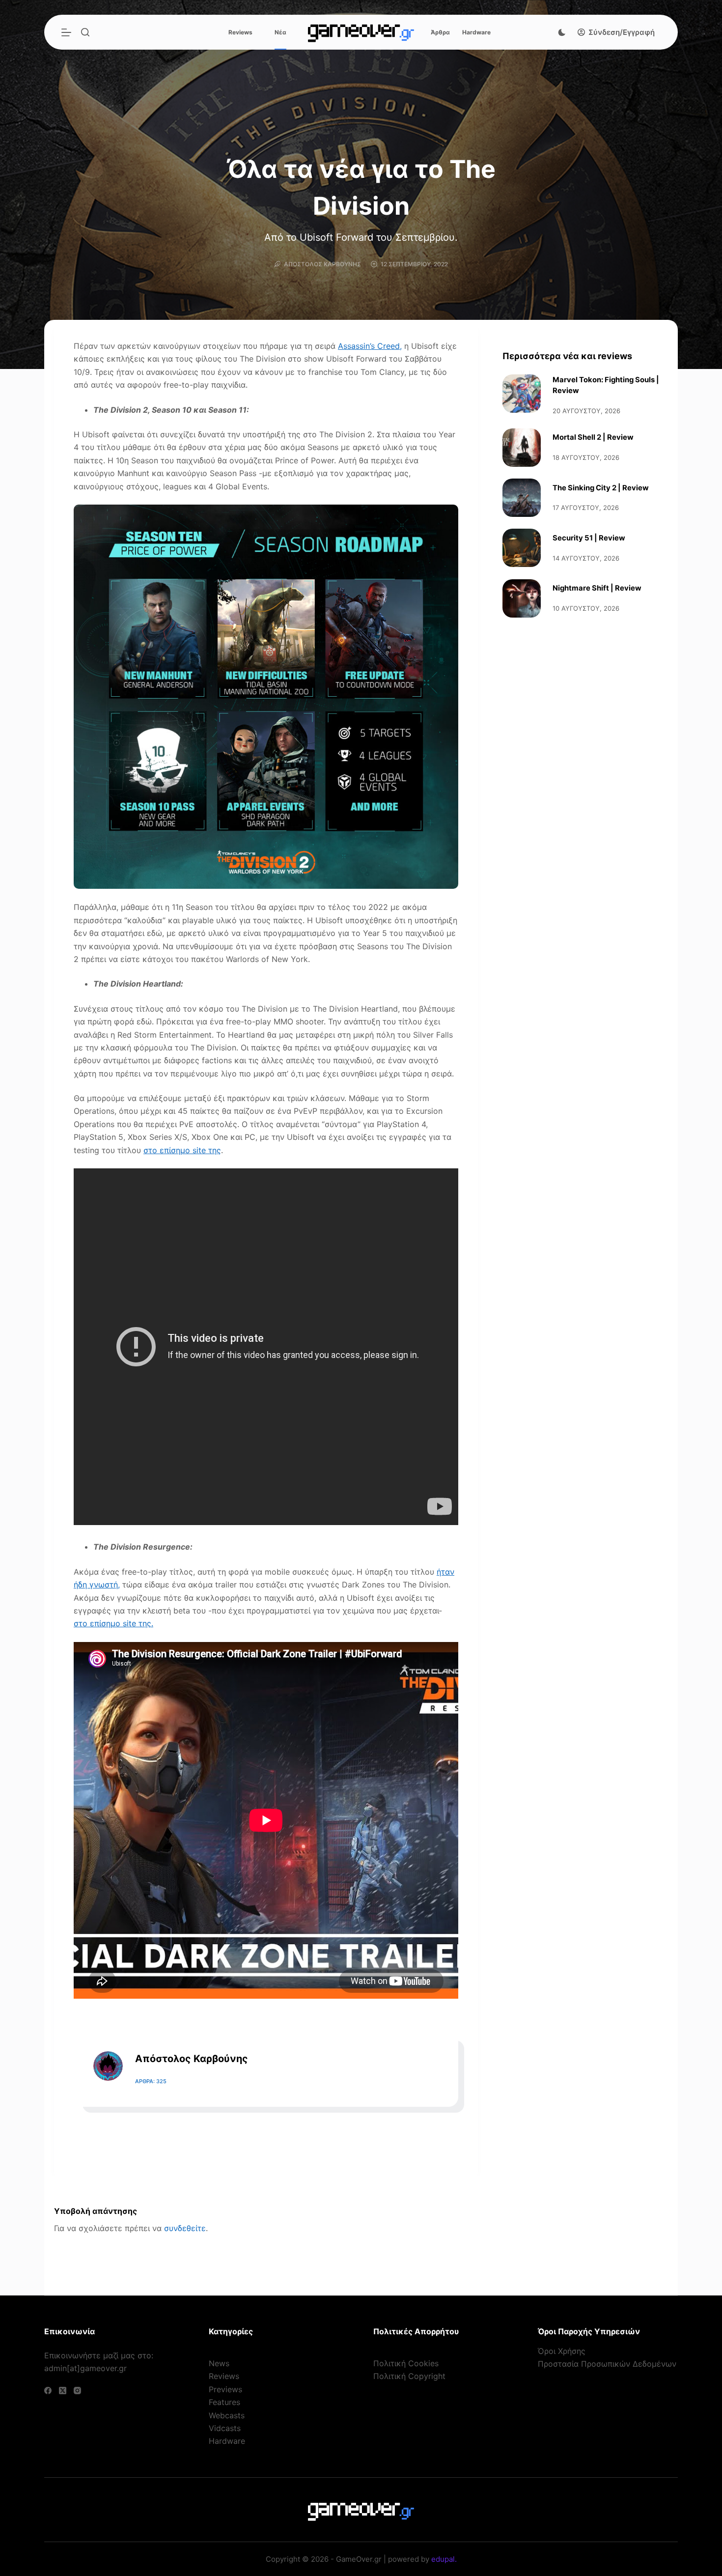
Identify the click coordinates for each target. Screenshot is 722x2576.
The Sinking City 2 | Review (601, 488)
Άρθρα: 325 (151, 2081)
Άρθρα (440, 32)
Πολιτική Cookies (406, 2363)
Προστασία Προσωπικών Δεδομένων (607, 2364)
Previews (225, 2389)
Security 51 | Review (589, 538)
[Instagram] (77, 2391)
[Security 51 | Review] (522, 548)
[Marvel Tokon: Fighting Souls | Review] (522, 394)
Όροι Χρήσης (562, 2351)
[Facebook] (48, 2391)
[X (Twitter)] (63, 2391)
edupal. (444, 2559)
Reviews (240, 32)
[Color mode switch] (562, 32)
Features (224, 2402)
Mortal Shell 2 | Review (593, 437)
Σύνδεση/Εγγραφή (622, 32)
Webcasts (227, 2415)
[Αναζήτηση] (85, 32)
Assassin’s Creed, (370, 346)
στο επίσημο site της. (113, 1623)
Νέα (280, 32)
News (219, 2363)
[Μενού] (66, 32)
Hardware (476, 32)
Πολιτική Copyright (409, 2376)
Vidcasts (225, 2428)
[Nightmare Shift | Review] (522, 598)
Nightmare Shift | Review (597, 588)
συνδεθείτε (185, 2228)
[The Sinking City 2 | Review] (522, 498)
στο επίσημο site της (182, 1150)
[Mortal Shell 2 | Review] (522, 448)
